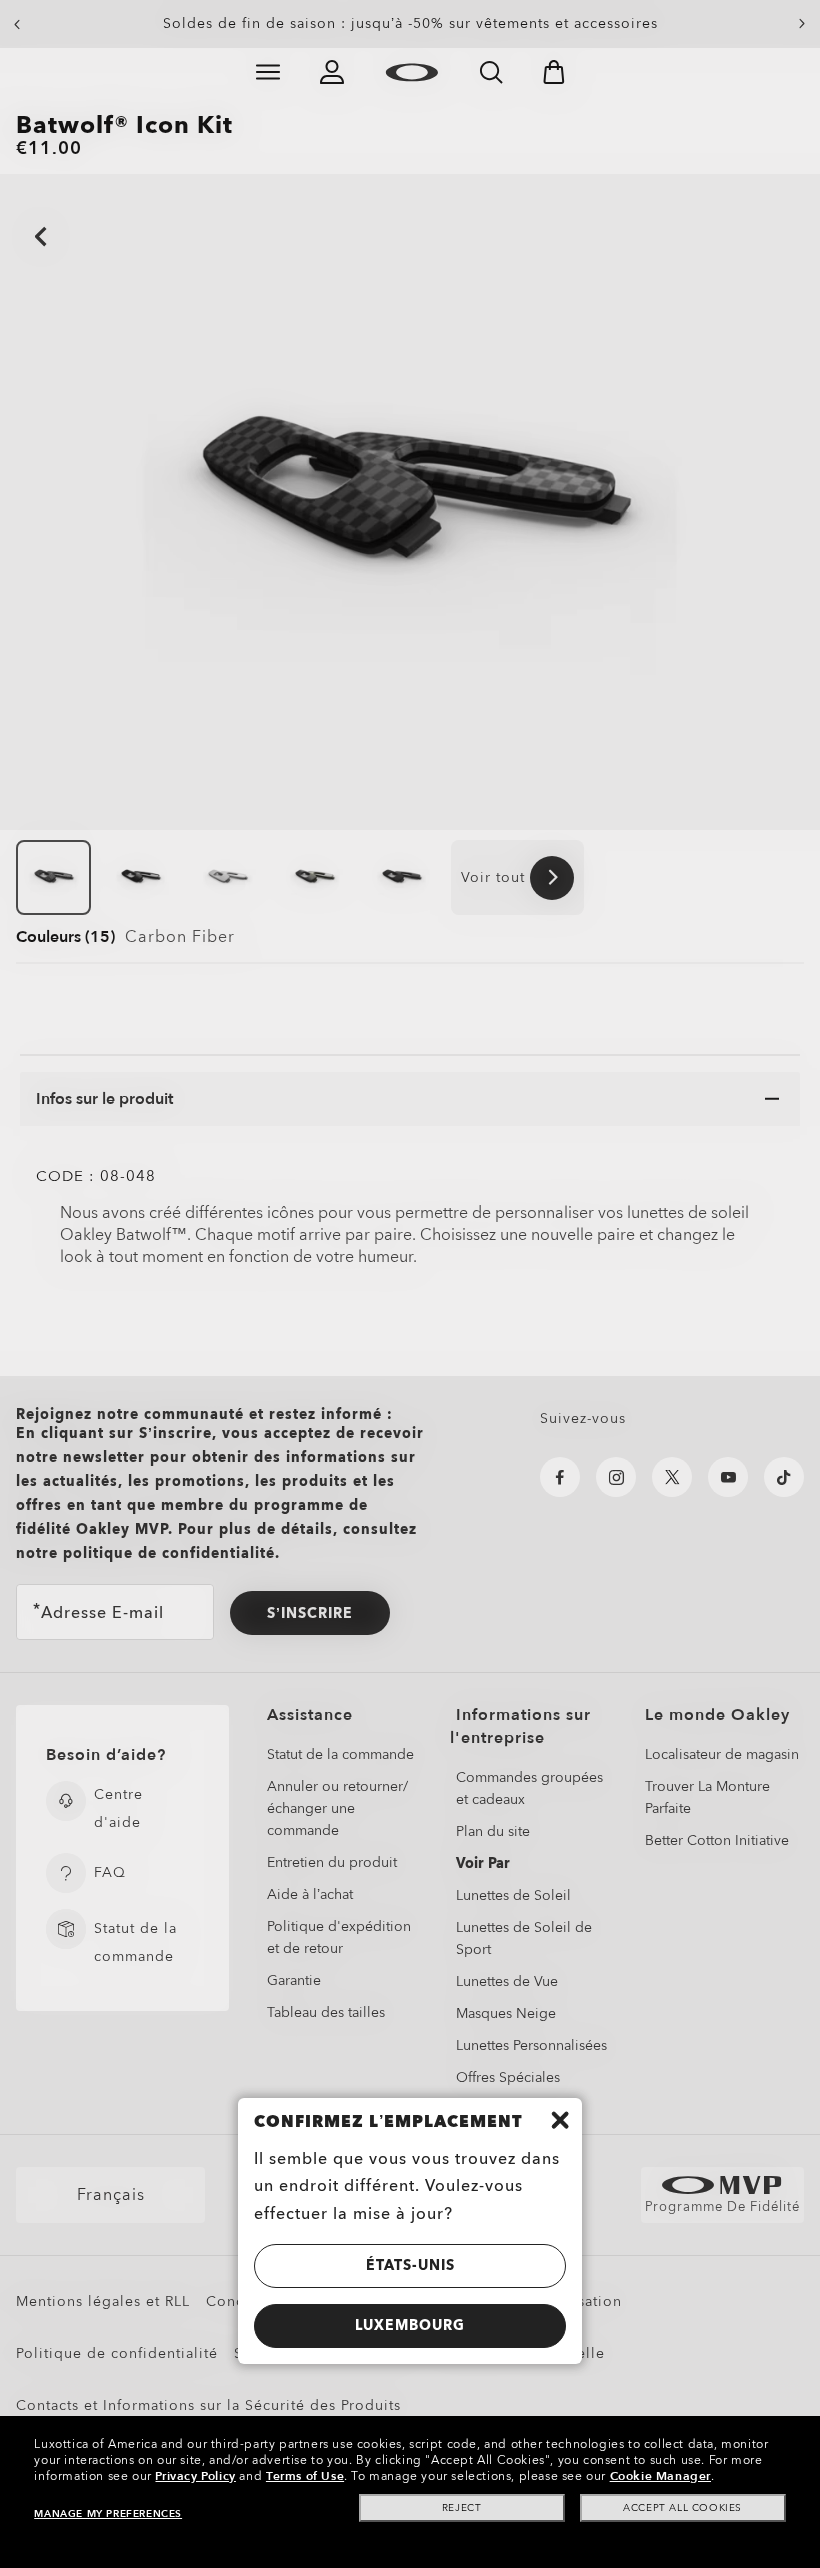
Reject (462, 2508)
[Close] (560, 2120)
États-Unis (410, 2265)
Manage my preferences (108, 2514)
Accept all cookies (682, 2508)
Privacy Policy (195, 2476)
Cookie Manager (660, 2476)
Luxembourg (410, 2325)
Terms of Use (305, 2476)
